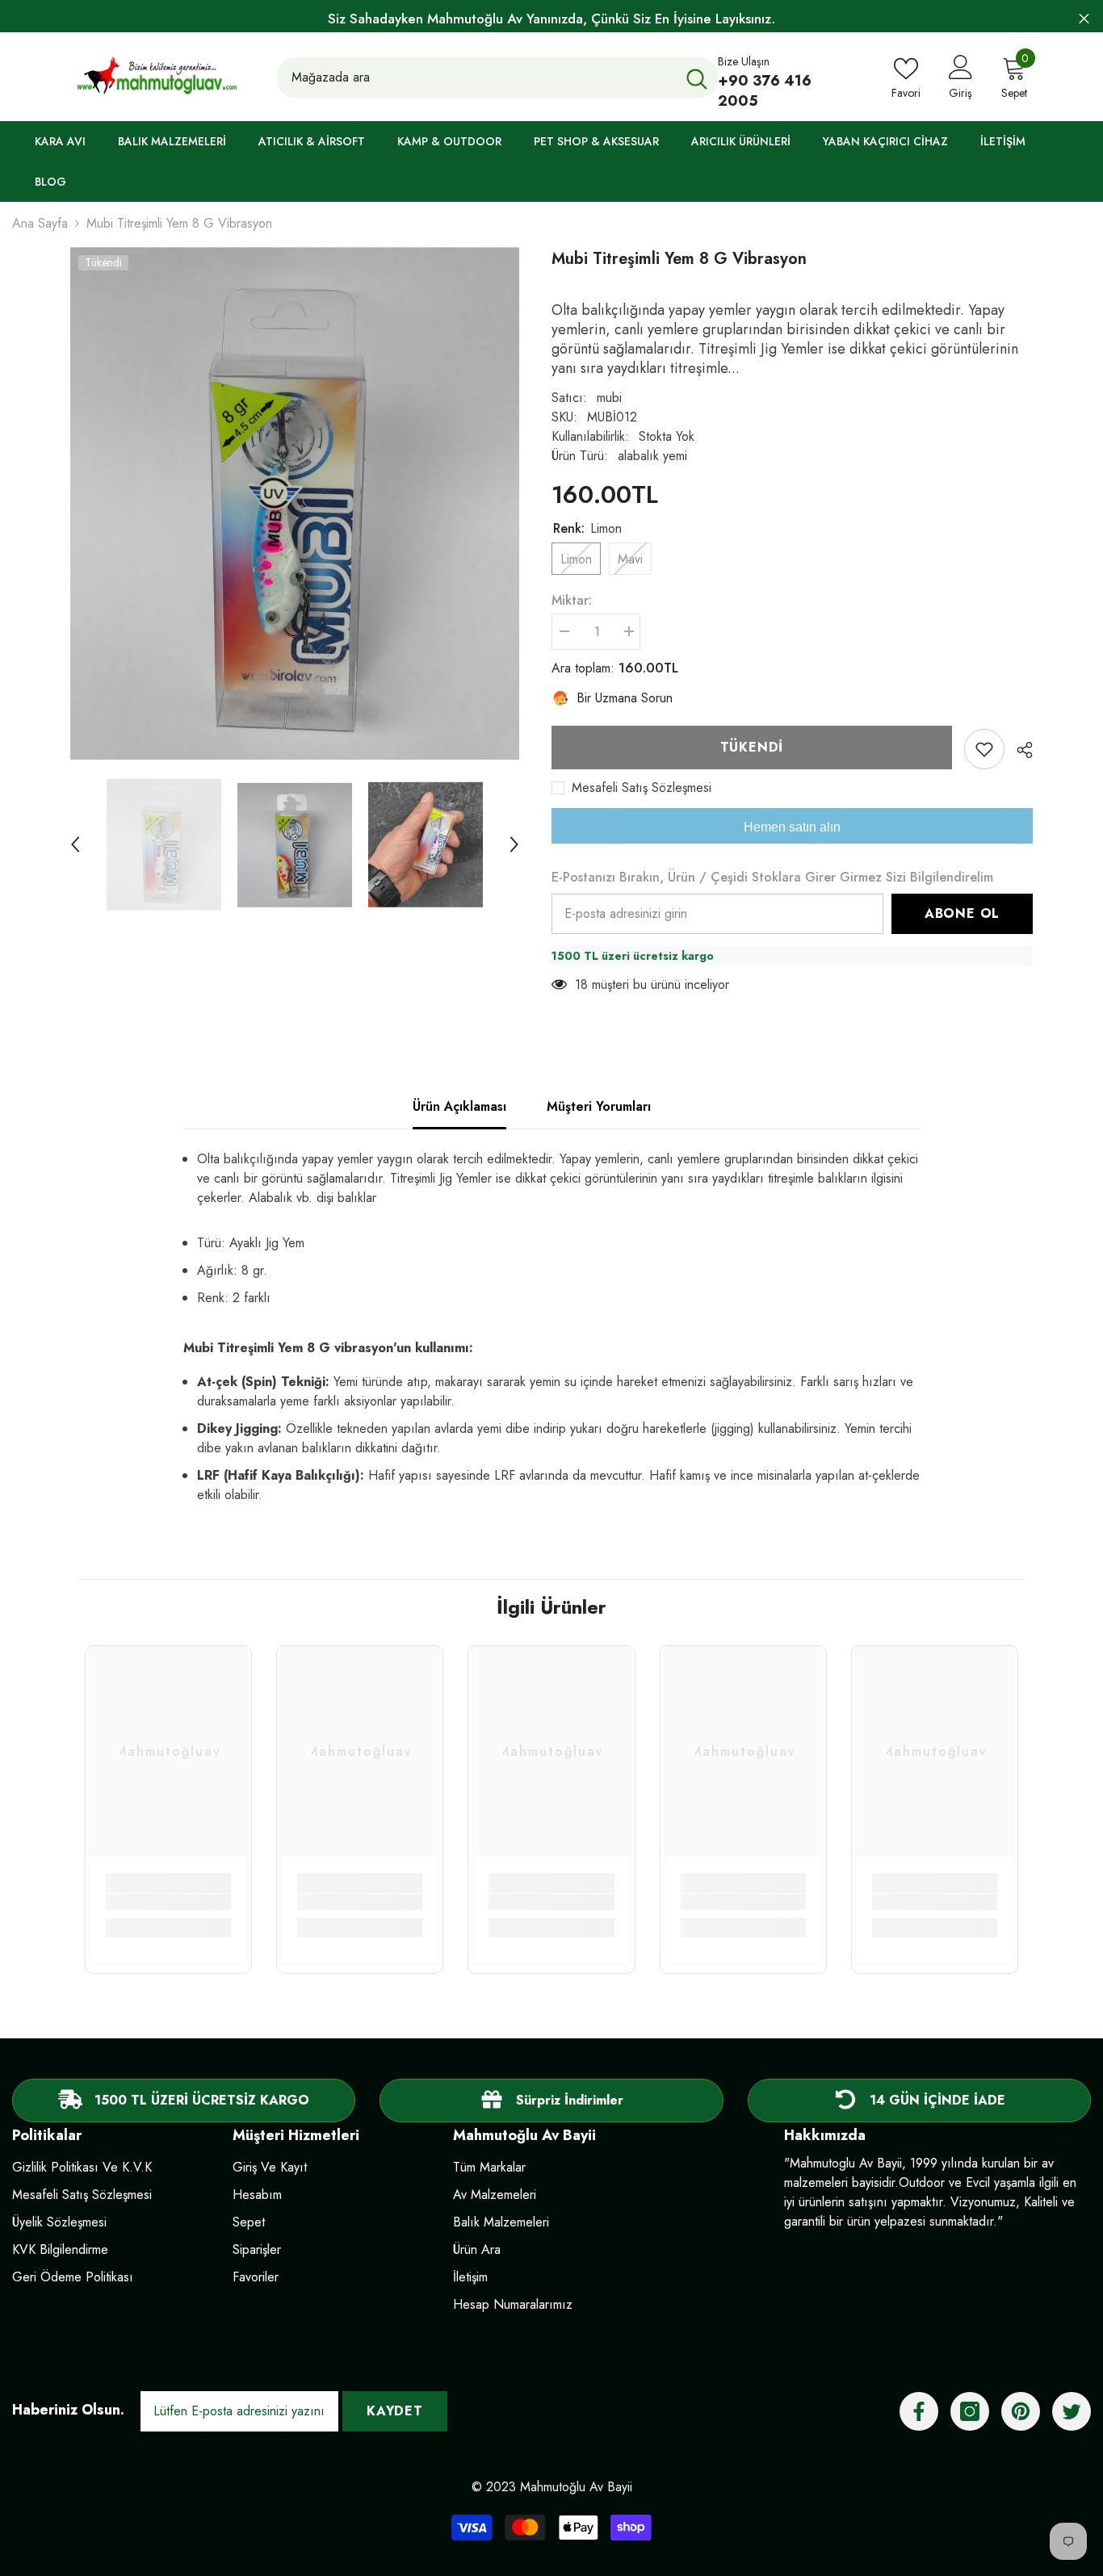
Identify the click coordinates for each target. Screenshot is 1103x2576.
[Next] (514, 844)
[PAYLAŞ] (1019, 750)
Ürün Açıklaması (459, 1106)
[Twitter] (1072, 2411)
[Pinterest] (1021, 2411)
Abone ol (962, 913)
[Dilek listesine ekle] (984, 749)
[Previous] (75, 844)
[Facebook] (919, 2411)
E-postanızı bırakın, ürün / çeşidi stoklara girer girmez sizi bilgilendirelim (772, 877)
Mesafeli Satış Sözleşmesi (642, 788)
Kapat (1084, 19)
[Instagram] (970, 2411)
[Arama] (497, 77)
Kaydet (395, 2411)
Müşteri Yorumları (599, 1106)
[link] (168, 1902)
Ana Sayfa (40, 223)
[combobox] (476, 77)
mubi (609, 398)
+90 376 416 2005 (765, 91)
